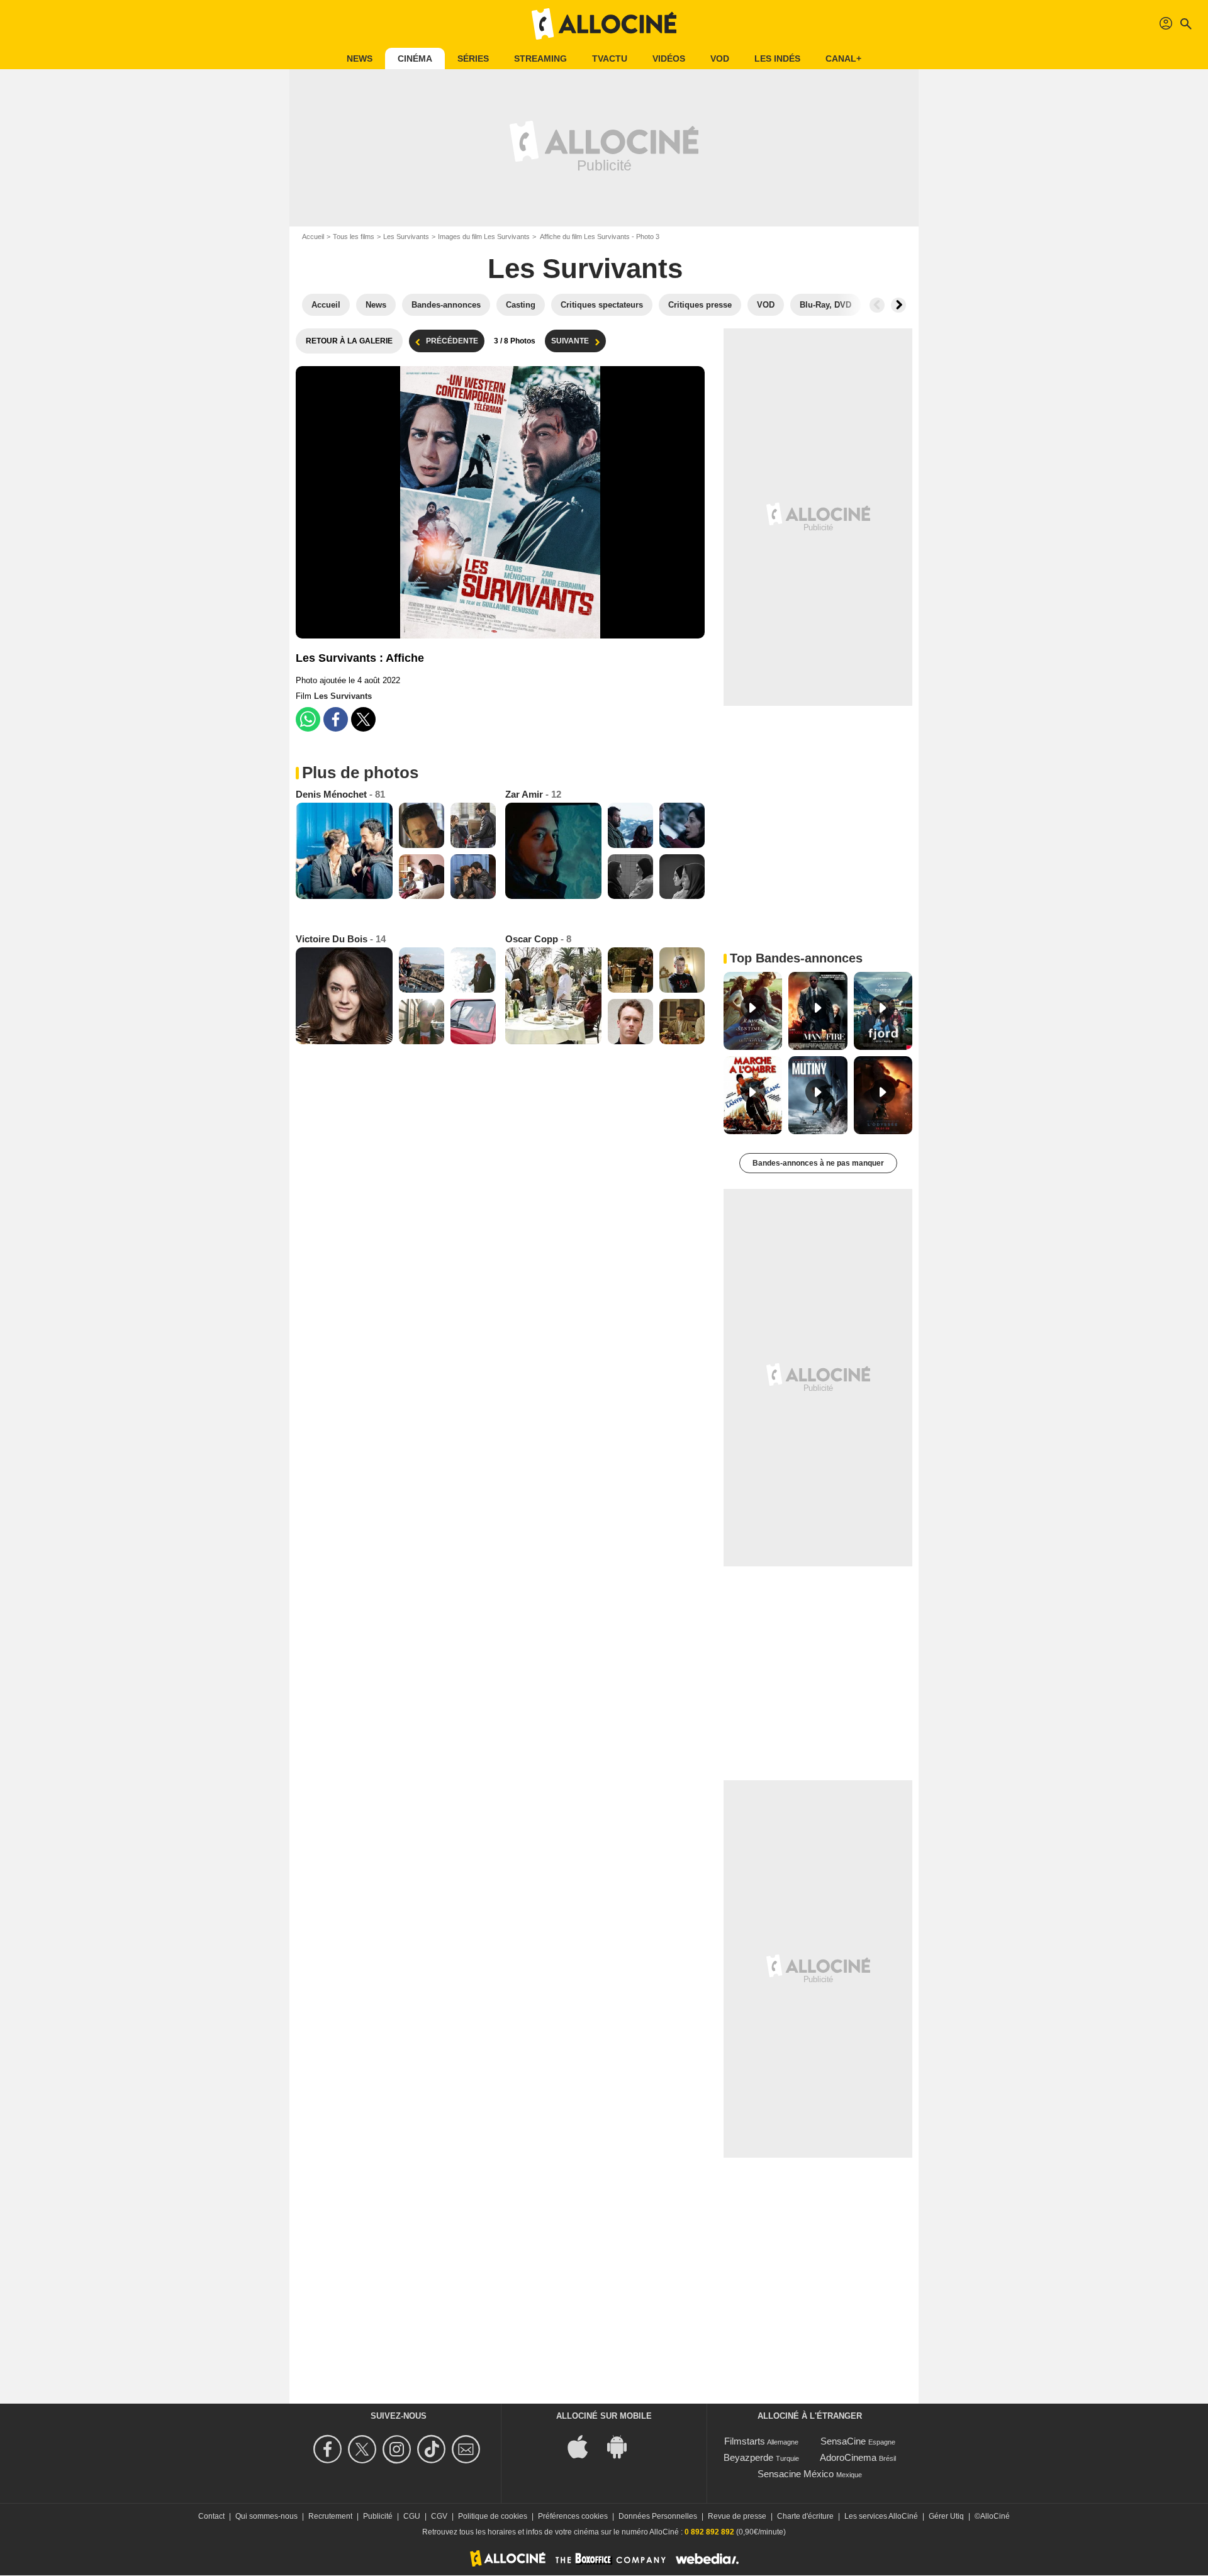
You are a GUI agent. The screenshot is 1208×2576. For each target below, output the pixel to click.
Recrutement (330, 2516)
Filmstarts (745, 2441)
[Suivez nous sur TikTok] (433, 2449)
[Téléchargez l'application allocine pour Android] (624, 2446)
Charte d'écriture (805, 2516)
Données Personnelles (658, 2516)
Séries (473, 59)
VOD (720, 59)
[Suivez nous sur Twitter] (364, 2449)
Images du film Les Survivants (484, 237)
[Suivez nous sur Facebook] (329, 2449)
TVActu (610, 59)
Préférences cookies (573, 2516)
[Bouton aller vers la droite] (898, 305)
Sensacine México (796, 2474)
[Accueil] (604, 24)
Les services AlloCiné (881, 2516)
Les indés (777, 59)
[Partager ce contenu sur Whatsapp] (308, 719)
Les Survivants (406, 237)
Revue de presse (737, 2516)
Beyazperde (748, 2457)
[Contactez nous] (468, 2449)
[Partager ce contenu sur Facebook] (336, 719)
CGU (412, 2516)
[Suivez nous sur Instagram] (399, 2449)
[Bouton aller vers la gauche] (877, 305)
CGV (439, 2516)
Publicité (378, 2516)
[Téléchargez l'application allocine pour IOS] (584, 2446)
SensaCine (843, 2441)
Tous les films (354, 237)
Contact (211, 2516)
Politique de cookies (493, 2516)
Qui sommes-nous (266, 2516)
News (360, 59)
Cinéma (415, 59)
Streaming (540, 59)
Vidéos (669, 59)
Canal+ (843, 59)
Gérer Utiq (946, 2516)
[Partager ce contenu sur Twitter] (363, 719)
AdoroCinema (848, 2457)
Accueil (313, 237)
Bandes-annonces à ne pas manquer (818, 1163)
